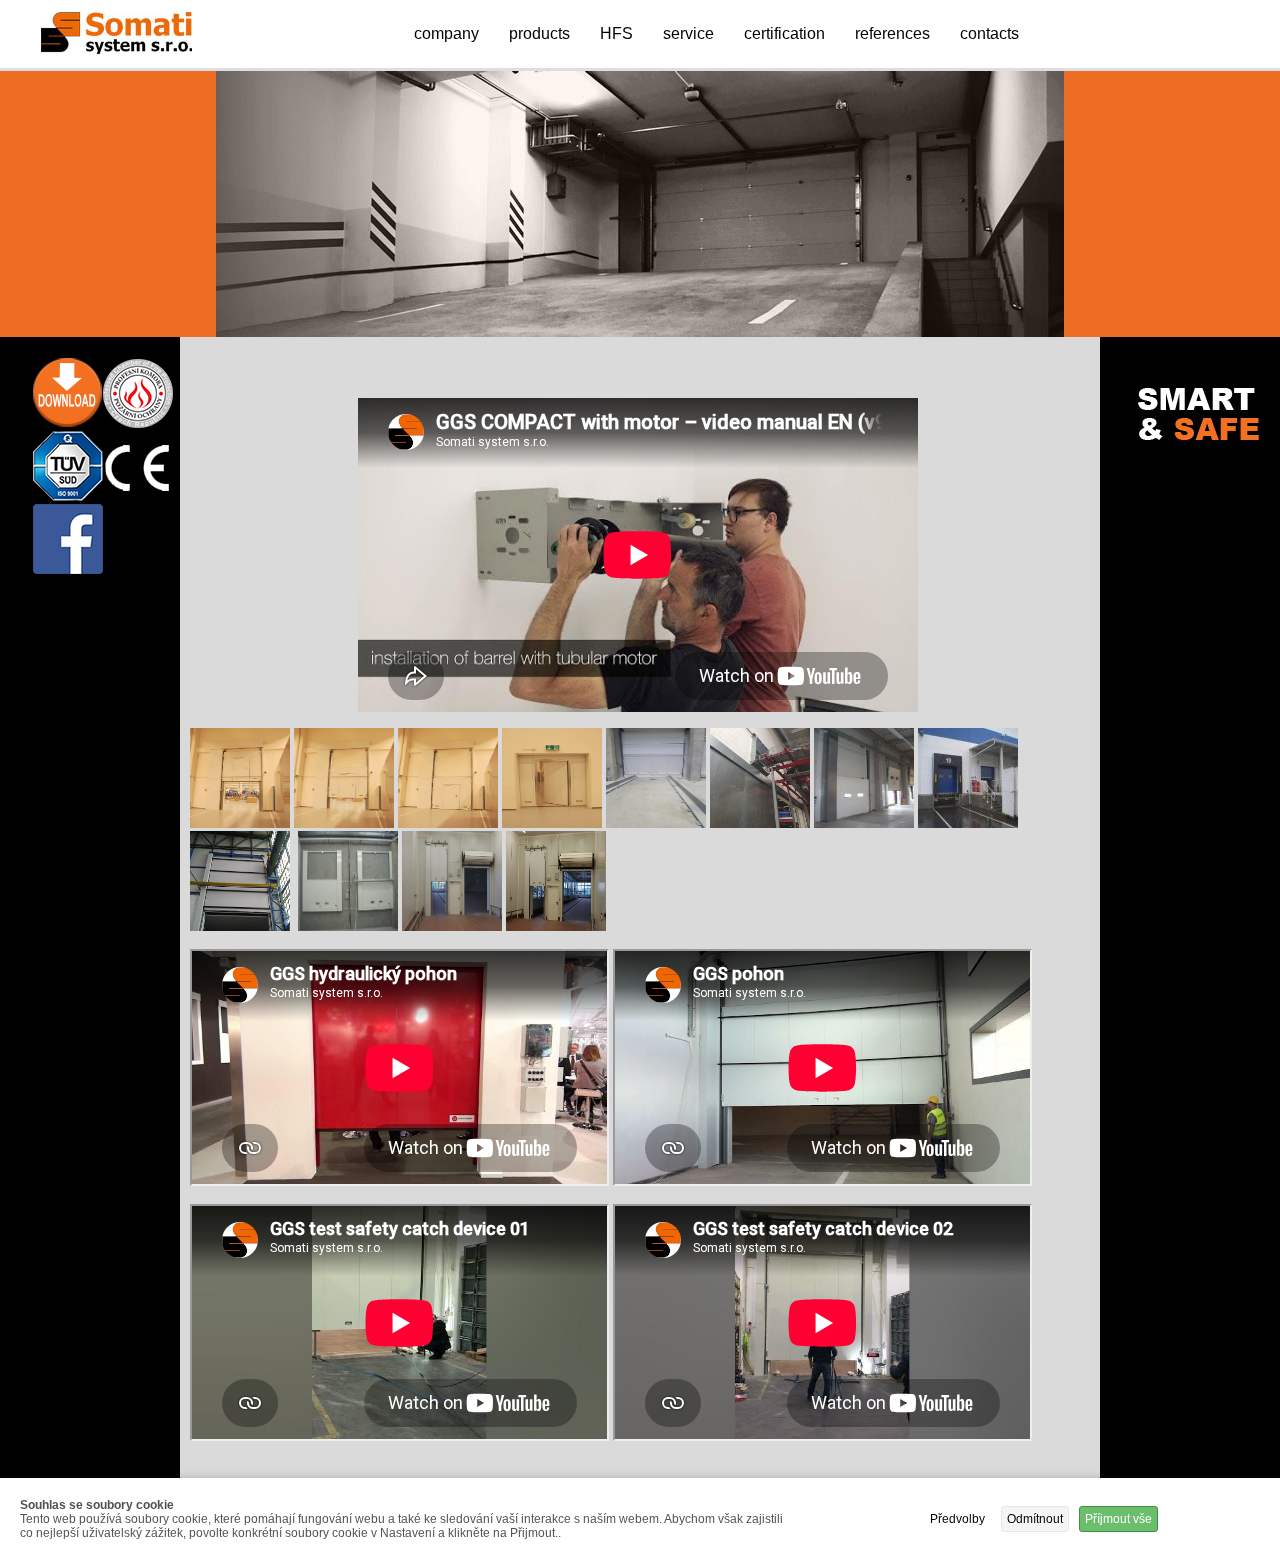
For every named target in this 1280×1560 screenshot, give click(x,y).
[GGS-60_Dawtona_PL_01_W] (658, 823)
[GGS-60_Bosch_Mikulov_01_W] (242, 823)
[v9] (968, 823)
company (446, 33)
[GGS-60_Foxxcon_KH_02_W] (866, 823)
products (539, 33)
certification (784, 33)
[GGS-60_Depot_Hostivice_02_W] (762, 823)
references (892, 33)
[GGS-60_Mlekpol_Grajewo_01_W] (454, 926)
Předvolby (957, 1519)
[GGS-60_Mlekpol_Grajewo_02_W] (556, 926)
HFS (616, 33)
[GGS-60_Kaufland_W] (350, 926)
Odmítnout (1035, 1519)
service (688, 33)
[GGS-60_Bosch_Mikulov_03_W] (450, 823)
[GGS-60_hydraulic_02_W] (242, 926)
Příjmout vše (1118, 1519)
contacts (989, 33)
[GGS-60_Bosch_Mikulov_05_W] (554, 823)
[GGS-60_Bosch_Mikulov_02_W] (346, 823)
